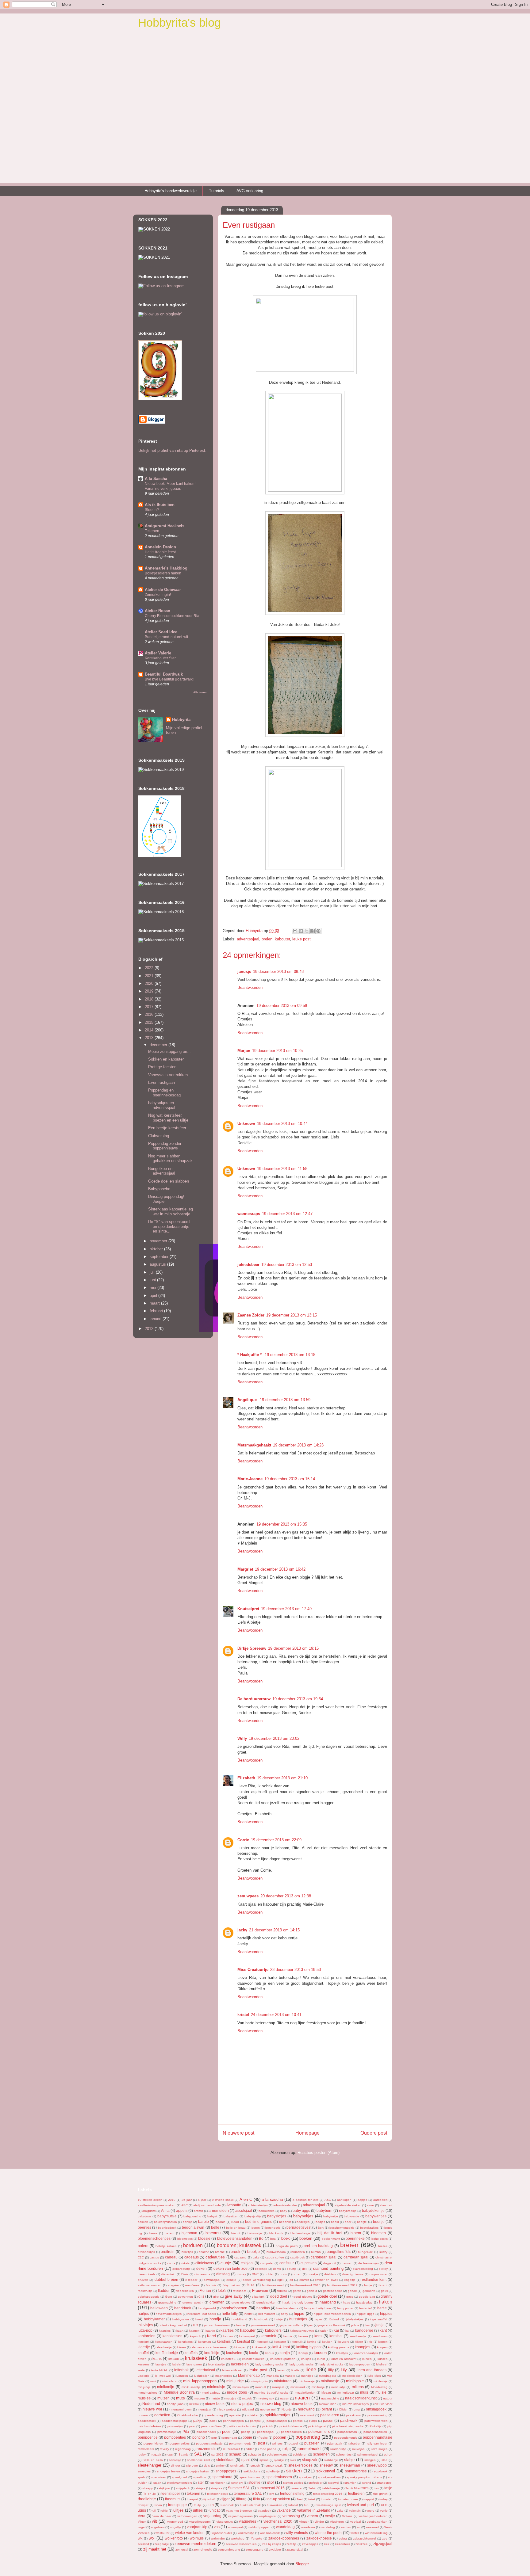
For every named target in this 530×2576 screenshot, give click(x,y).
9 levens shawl (223, 2200)
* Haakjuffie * (250, 1355)
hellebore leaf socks (202, 2314)
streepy (148, 2488)
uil (154, 2511)
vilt (154, 2521)
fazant (383, 2285)
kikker (359, 2342)
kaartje (210, 2331)
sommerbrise (356, 2471)
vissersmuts (225, 2522)
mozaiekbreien (305, 2393)
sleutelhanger (150, 2465)
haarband (328, 2302)
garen (297, 2291)
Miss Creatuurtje (253, 1970)
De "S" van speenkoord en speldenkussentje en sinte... (169, 1226)
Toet (300, 2499)
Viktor (142, 2522)
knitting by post (309, 2347)
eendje (231, 2280)
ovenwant (307, 2415)
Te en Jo (150, 2494)
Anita (165, 2210)
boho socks (380, 2239)
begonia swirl (193, 2227)
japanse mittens (292, 2325)
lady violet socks (331, 2364)
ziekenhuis (342, 2544)
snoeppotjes (226, 2471)
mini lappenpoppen (200, 2381)
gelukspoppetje (149, 2297)
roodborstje (338, 2449)
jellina (355, 2325)
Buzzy (383, 2252)
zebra (343, 2538)
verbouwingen (187, 2516)
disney (241, 2274)
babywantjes (376, 2216)
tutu (307, 2505)
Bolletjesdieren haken (163, 573)
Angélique (248, 1400)
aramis (198, 2211)
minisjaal (278, 2387)
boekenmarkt (331, 2239)
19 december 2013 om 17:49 (286, 1609)
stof (271, 2482)
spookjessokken (329, 2477)
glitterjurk (258, 2297)
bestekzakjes (369, 2228)
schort (388, 2454)
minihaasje (330, 2381)
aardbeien (380, 2200)
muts (181, 2398)
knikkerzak (259, 2347)
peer (192, 2426)
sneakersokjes (300, 2465)
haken (386, 2302)
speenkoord (223, 2477)
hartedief (365, 2308)
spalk (141, 2477)
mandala (273, 2376)
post (261, 2443)
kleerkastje (164, 2347)
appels (182, 2210)
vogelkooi (158, 2527)
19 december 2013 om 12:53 (287, 1265)
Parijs (313, 2421)
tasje (388, 2488)
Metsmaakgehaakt (254, 1445)
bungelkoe (365, 2252)
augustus (158, 1264)
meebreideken (352, 2376)
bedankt (285, 2222)
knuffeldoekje (167, 2353)
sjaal (246, 2460)
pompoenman (347, 2432)
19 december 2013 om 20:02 (274, 1738)
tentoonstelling (292, 2493)
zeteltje (292, 2544)
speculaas (158, 2477)
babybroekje (348, 2211)
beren (256, 2228)
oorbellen (162, 2415)
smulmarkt (237, 2465)
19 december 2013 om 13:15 (292, 1315)
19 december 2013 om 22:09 (276, 1840)
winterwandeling (376, 2533)
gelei (384, 2291)
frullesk (282, 2291)
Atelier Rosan (157, 611)
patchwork (349, 2420)
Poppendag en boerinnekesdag (164, 1093)
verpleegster (268, 2516)
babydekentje (373, 2210)
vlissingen (337, 2522)
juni (153, 1280)
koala (254, 2353)
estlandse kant (374, 2279)
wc (359, 2527)
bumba (316, 2252)
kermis (288, 2336)
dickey (383, 2269)
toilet (312, 2499)
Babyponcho (159, 1189)
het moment (267, 2314)
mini (153, 2381)
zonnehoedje (203, 2549)
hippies (386, 2313)
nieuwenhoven (181, 2409)
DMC (255, 2274)
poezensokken (291, 2432)
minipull (260, 2387)
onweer (143, 2415)
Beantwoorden (250, 987)
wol (152, 2538)
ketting (312, 2342)
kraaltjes (342, 2353)
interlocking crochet (173, 2325)
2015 (150, 1022)
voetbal (355, 2522)
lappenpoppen (360, 2364)
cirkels (185, 2263)
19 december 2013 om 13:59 (285, 1400)
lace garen (194, 2364)
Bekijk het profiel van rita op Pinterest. (172, 450)
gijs (201, 2296)
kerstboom (380, 2336)
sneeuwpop (377, 2465)
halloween (159, 2308)
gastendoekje (333, 2291)
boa (273, 2239)
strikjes (200, 2488)
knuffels (191, 2353)
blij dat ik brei (330, 2233)
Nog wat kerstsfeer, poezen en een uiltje (168, 1118)
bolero (143, 2246)
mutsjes (231, 2398)
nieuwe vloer (383, 2404)
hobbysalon (181, 2319)
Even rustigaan (161, 1082)
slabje (349, 2460)
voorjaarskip (197, 2527)
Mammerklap (249, 2375)
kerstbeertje (358, 2336)
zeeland (143, 2544)
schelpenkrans (277, 2454)
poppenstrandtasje (209, 2443)
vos (217, 2527)
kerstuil (297, 2342)
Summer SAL (239, 2488)
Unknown (246, 1124)
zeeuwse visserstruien (241, 2544)
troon (158, 2505)
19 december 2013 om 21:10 (282, 1778)
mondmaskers (148, 2393)
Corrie (243, 1840)
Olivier (343, 2409)
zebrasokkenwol (364, 2538)
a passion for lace (306, 2200)
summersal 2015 (271, 2488)
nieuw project (242, 2404)
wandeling (328, 2527)
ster (201, 2482)
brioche (204, 2252)
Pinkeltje (376, 2426)
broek (235, 2252)
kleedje (144, 2347)
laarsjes (161, 2364)
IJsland (334, 2319)
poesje (246, 2432)
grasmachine (167, 2302)
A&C (328, 2200)
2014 (150, 1030)
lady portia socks (302, 2364)
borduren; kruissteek (239, 2245)
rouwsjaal (359, 2449)
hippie (299, 2313)
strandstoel (384, 2483)
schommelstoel (368, 2454)
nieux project (227, 2409)
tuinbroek (227, 2505)
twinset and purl (361, 2505)
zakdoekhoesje (319, 2538)
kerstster (280, 2342)
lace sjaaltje (216, 2364)
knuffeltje (212, 2353)
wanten (346, 2527)
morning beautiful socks (271, 2393)
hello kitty (230, 2313)
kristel (243, 2015)
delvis (277, 2269)
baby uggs (301, 2210)
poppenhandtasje (378, 2437)
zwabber (275, 2549)
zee (385, 2538)
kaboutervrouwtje (302, 2331)
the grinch (380, 2494)
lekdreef (382, 2364)
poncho (199, 2437)
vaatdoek (265, 2511)
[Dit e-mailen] (295, 931)
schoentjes (344, 2454)
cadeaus (192, 2257)
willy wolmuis (297, 2533)
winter (355, 2533)
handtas (263, 2308)
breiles (383, 2246)
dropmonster (378, 2274)
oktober (157, 1249)
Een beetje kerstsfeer (167, 1128)
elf (291, 2280)
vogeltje (176, 2527)
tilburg (241, 2499)
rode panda (268, 2449)
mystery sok (266, 2398)
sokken (294, 2471)
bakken (143, 2222)
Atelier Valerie (158, 653)
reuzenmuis (206, 2449)
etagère (173, 2285)
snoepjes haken (198, 2471)
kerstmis (224, 2341)
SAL (198, 2454)
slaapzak (310, 2460)
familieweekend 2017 (342, 2285)
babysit (212, 2216)
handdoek (183, 2308)
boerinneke (355, 2238)
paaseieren (330, 2415)
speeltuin (200, 2477)
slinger (175, 2465)
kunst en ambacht (344, 2359)
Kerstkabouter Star (160, 658)
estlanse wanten (150, 2285)
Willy (242, 1738)
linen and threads (372, 2370)
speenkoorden (250, 2477)
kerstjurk (144, 2342)
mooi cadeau (211, 2393)
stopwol (334, 2483)
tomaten (327, 2499)
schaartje (255, 2454)
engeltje (350, 2280)
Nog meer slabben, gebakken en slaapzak (170, 1158)
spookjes (305, 2477)
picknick (267, 2426)
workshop (238, 2538)
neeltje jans (175, 2404)
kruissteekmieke (253, 2359)
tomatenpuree (348, 2499)
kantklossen (173, 2336)
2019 (150, 991)
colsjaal (247, 2263)
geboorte (369, 2291)
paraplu (255, 2421)
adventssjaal (248, 939)
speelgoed (180, 2477)
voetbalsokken (377, 2522)
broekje (253, 2252)
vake (340, 2511)
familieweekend (273, 2285)
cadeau (171, 2257)
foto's (222, 2290)
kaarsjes (165, 2331)
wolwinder (218, 2538)
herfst (248, 2314)
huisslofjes (298, 2319)
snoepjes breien (169, 2471)
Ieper (318, 2319)
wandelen (308, 2527)
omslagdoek (376, 2409)
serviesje (175, 2460)
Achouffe (234, 2205)
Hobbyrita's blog (179, 23)
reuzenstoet (231, 2449)
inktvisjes (145, 2325)
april (154, 1296)
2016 (150, 1014)
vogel (142, 2527)
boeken (306, 2238)
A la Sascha (156, 479)
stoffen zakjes (293, 2483)
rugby (142, 2454)
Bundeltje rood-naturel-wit (166, 637)
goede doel (327, 2296)
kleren (182, 2347)
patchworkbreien (376, 2421)
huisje (279, 2319)
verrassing (291, 2516)
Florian (205, 2290)
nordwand (306, 2409)
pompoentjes (175, 2437)
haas (346, 2302)
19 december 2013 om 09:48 (278, 972)
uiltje (165, 2511)
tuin (211, 2505)
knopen (382, 2347)
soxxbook (381, 2471)
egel (280, 2280)
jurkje (380, 2325)
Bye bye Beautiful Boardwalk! (169, 679)
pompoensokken (375, 2432)
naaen (285, 2398)
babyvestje (351, 2216)
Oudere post (374, 2133)
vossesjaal (235, 2527)
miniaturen (283, 2381)
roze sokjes (380, 2449)
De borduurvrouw (254, 1699)
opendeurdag (213, 2415)
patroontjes (175, 2426)
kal (347, 2331)
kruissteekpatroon (283, 2359)
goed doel (279, 2296)
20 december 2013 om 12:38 (286, 1896)
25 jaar (187, 2200)
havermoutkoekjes (169, 2314)
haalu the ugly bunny (298, 2302)
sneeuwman (350, 2465)
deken (202, 2268)
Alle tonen (200, 692)
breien (267, 939)
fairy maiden (231, 2285)
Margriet (245, 1569)
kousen (320, 2353)
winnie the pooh (328, 2533)
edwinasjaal (212, 2280)
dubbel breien (166, 2279)
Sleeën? (152, 510)
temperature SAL (248, 2493)
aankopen (344, 2200)
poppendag (308, 2437)
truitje (198, 2505)
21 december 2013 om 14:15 (274, 1930)
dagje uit (330, 2263)
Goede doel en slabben (169, 1181)
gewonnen (185, 2297)
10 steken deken (150, 2200)
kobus (270, 2353)
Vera (142, 2516)
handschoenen (234, 2308)
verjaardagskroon (240, 2516)
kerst (318, 2336)
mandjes (307, 2376)
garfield (312, 2291)
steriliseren (218, 2483)
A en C (246, 2199)
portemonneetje (240, 2443)
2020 (150, 983)
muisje (381, 2392)
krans (157, 2359)
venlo (384, 2511)
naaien (302, 2398)
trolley (384, 2499)
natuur (388, 2398)
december (159, 1045)
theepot (192, 2499)
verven (312, 2516)
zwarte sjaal (295, 2549)
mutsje (215, 2398)
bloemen (378, 2233)
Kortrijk (303, 2353)
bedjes (320, 2222)
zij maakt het (155, 2549)
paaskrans (353, 2415)
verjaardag (212, 2516)
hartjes (143, 2313)
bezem (169, 2233)
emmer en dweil (326, 2280)
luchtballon (202, 2376)
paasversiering (377, 2415)
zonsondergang (229, 2549)
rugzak (156, 2454)
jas (311, 2325)
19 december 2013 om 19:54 (298, 1699)
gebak (352, 2291)
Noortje (287, 2409)
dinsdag (223, 2274)
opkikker (253, 2415)
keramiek (268, 2336)
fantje (368, 2285)
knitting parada (338, 2347)
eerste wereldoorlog (257, 2280)
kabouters (273, 2330)
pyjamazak (334, 2443)
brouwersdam (276, 2252)
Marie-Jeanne (250, 1479)
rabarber (354, 2443)
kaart (180, 2331)
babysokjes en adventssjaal (162, 1105)
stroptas (216, 2488)
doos (283, 2274)
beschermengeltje (342, 2228)
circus (171, 2263)
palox (213, 2421)
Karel (211, 2336)
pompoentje (148, 2437)
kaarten (194, 2331)
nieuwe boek (301, 2404)
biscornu (213, 2233)
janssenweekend (263, 2325)
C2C (141, 2257)
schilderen (300, 2454)
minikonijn (166, 2387)
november (159, 1241)
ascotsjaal (244, 2210)
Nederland (151, 2404)
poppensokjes (180, 2443)
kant (383, 2330)
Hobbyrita (181, 720)
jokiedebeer (248, 1265)
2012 (150, 1329)
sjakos (264, 2460)
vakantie (284, 2510)
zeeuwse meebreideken (195, 2544)
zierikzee (362, 2544)
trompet (143, 2505)
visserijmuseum (200, 2522)
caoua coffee (275, 2257)
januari (156, 1319)
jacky (242, 1930)
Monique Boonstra (179, 2392)
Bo (261, 2238)
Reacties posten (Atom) (319, 2153)
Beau (235, 2222)
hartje (382, 2308)
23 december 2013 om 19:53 (296, 1970)
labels (177, 2364)
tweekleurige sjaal (328, 2505)
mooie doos (237, 2392)
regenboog (183, 2449)
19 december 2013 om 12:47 (287, 1214)
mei (154, 1288)
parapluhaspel (277, 2421)
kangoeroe (364, 2330)
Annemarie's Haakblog (166, 568)
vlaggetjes (248, 2521)
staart (157, 2483)
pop (214, 2438)
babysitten (231, 2216)
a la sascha (272, 2199)
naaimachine (330, 2398)
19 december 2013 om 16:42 (280, 1569)
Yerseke (257, 2538)
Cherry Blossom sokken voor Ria (172, 616)
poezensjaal (266, 2432)
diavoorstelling (363, 2269)
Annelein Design (160, 547)
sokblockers (252, 2471)
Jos (367, 2325)
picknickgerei (317, 2426)
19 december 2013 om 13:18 (290, 1355)
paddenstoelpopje (175, 2421)
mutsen (200, 2398)
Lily (344, 2370)
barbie (204, 2222)
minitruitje (318, 2387)
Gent (169, 2297)
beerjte (362, 2222)
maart (155, 1303)
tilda (257, 2499)
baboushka (267, 2211)
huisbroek (261, 2319)
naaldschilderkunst (361, 2398)
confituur (287, 2263)
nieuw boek (215, 2404)
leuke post (301, 939)
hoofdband (239, 2319)
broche (220, 2252)
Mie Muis (375, 2376)
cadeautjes (215, 2257)
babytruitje (331, 2216)
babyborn (325, 2210)
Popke (263, 2438)
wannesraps (249, 1214)
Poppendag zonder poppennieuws (165, 1146)
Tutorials (217, 191)
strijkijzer (164, 2488)
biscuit (236, 2233)
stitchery (237, 2483)
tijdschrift (209, 2499)
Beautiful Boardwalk (164, 674)
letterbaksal (205, 2370)
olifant (327, 2409)
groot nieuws (241, 2302)
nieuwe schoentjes (355, 2404)
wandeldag (285, 2527)
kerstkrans (185, 2342)
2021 (150, 976)
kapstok (195, 2336)
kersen (303, 2336)
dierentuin (168, 2274)
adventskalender (285, 2205)
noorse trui (268, 2409)
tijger (226, 2499)
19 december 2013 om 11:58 (282, 1169)
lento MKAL (159, 2370)
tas (377, 2488)
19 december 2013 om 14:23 (298, 1445)
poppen (280, 2437)
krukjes (306, 2359)
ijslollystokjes (355, 2319)
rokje (287, 2449)
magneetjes (224, 2376)
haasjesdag (364, 2302)
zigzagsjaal (383, 2544)
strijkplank (183, 2488)
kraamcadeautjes (366, 2353)
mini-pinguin (259, 2381)
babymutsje (167, 2216)
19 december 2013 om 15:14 (290, 1479)
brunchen (298, 2252)
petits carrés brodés (242, 2426)
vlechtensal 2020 (278, 2521)
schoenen (321, 2454)
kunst (321, 2359)
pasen (328, 2420)
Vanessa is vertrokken (168, 1075)
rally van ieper (377, 2443)
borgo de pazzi (287, 2246)
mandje (290, 2376)
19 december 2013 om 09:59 (282, 1006)
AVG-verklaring (250, 191)
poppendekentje (346, 2438)
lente (141, 2370)
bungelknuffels (339, 2252)
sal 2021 (217, 2454)
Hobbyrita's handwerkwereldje (171, 191)
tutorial (293, 2505)
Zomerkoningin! (158, 595)
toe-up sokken (278, 2499)
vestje (330, 2516)
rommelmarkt (309, 2449)
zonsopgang (255, 2549)
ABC (184, 2205)
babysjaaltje (253, 2216)
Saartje (184, 2454)
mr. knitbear (346, 2393)
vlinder (319, 2522)
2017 (150, 1007)
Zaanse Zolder (251, 1315)
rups (170, 2454)
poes (226, 2431)
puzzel (293, 2443)
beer (348, 2222)
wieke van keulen (190, 2533)
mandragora (328, 2376)
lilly (331, 2370)
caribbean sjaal (324, 2257)
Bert (321, 2228)
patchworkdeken (149, 2426)
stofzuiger (315, 2483)
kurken (367, 2359)
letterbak (181, 2370)
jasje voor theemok (332, 2325)
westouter (162, 2533)
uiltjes (179, 2510)
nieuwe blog (271, 2404)
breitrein (168, 2252)
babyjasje (144, 2216)
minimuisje (216, 2387)
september (160, 1257)
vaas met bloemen (239, 2511)
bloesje (204, 2238)
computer (267, 2263)
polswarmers (319, 2431)
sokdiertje (273, 2471)
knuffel (143, 2353)
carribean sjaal (356, 2257)
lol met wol (163, 2376)
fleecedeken (185, 2291)
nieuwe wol (152, 2409)
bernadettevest (299, 2227)
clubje (226, 2263)
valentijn (355, 2511)
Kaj (336, 2330)
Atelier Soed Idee (161, 632)
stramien (350, 2483)
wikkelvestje (246, 2533)
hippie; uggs (366, 2314)
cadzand (240, 2257)
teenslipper (171, 2493)
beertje (379, 2222)
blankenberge (300, 2233)
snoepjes (144, 2471)
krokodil (174, 2359)
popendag (230, 2438)
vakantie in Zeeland (314, 2510)
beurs (153, 2233)
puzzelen (312, 2443)
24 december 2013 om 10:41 (276, 2015)
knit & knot (281, 2347)
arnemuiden (219, 2210)
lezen (281, 2370)
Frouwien (260, 2290)
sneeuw (326, 2465)
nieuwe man (328, 2404)
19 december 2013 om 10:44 (282, 1124)
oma (357, 2409)
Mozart (326, 2393)
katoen (228, 2336)
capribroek (298, 2257)
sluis (207, 2465)
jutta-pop (145, 2330)
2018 (150, 999)
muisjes (144, 2398)
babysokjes (303, 2216)
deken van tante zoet (231, 2268)
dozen (297, 2274)
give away (234, 2296)
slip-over (192, 2465)
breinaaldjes (146, 2252)
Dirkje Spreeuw (252, 1648)
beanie (221, 2222)
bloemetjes (185, 2239)
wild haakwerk (270, 2533)
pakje (198, 2420)
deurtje (292, 2269)
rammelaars (146, 2449)
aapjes (362, 2200)
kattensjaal (247, 2336)
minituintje (338, 2387)
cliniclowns (205, 2263)
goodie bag (367, 2297)
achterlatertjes (258, 2205)
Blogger (302, 2564)
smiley (220, 2465)
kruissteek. (229, 2359)
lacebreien (240, 2364)
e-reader (191, 2280)
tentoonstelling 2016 (328, 2494)
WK (140, 2538)
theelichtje (147, 2499)
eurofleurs (192, 2285)
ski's (293, 2460)
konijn (285, 2353)
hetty (284, 2314)
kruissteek (196, 2358)
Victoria (347, 2516)
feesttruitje (145, 2291)
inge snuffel (378, 2319)
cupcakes (309, 2263)
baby (284, 2211)
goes (350, 2297)
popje (247, 2437)
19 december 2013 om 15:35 (282, 1524)
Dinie (185, 2274)
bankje (188, 2222)
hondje (215, 2319)
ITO (196, 2325)
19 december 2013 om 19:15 (293, 1648)
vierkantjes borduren (373, 2516)
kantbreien (147, 2336)
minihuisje (380, 2381)
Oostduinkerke (188, 2415)
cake (256, 2257)
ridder (250, 2449)
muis (364, 2392)
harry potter (345, 2308)
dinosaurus (202, 2274)
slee (384, 2460)
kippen (383, 2342)
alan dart (386, 2205)
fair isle (211, 2285)
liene (311, 2370)
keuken (327, 2342)
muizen (163, 2398)
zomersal (182, 2549)
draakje (313, 2274)
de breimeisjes (369, 2263)
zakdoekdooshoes (284, 2538)
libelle (295, 2370)
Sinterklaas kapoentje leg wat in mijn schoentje (171, 1212)
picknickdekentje (290, 2426)
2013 (150, 1038)
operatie (235, 2415)
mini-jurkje (235, 2381)
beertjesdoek (167, 2228)
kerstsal (244, 2341)
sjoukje (279, 2460)
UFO (384, 2505)
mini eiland (170, 2381)
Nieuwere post (238, 2133)
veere (371, 2511)
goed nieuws (303, 2297)
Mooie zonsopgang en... (169, 1052)
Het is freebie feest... (162, 552)
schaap (235, 2454)
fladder (164, 2290)
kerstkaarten (164, 2342)
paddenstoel (147, 2421)
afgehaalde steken (348, 2205)
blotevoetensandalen (235, 2238)
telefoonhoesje (218, 2494)
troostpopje (177, 2505)
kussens (144, 2364)
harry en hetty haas (318, 2308)
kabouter (282, 939)
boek (286, 2238)
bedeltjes (303, 2222)
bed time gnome (259, 2222)
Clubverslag (159, 1136)
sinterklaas (225, 2460)
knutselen (234, 2353)
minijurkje (144, 2387)
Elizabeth (246, 1778)
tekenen (194, 2493)
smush (255, 2465)
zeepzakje (162, 2544)
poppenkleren (153, 2443)
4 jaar (202, 2200)
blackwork (276, 2233)
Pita (186, 2431)
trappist (369, 2499)
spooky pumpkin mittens (364, 2477)
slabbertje (331, 2460)
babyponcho (192, 2216)
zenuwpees (248, 1896)
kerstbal (336, 2336)
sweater (297, 2488)
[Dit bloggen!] (301, 931)
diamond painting (328, 2268)
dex (305, 2269)
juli (153, 1272)
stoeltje (254, 2482)
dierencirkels (146, 2274)
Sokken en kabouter (166, 1059)
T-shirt (312, 2488)
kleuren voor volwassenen (210, 2347)
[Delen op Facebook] (313, 931)
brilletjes (187, 2252)
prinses (277, 2443)
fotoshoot (240, 2291)
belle (215, 2227)
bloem (356, 2233)
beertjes (144, 2227)
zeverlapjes (310, 2544)
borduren (193, 2245)
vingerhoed (175, 2522)
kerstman (205, 2342)
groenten (217, 2302)
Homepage (307, 2133)
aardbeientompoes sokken (157, 2205)
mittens (358, 2387)
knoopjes (363, 2347)
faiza (251, 2285)
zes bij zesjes (272, 2544)
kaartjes (227, 2330)
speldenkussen (279, 2477)
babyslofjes (277, 2216)
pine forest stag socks (348, 2426)
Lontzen (182, 2376)
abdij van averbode (207, 2205)
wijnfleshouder (222, 2533)
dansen (347, 2263)
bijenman (189, 2233)
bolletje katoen (166, 2246)
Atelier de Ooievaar (163, 590)
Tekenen (152, 531)
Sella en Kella (153, 2460)
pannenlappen (233, 2421)
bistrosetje (255, 2233)
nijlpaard (248, 2409)
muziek (247, 2398)
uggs (142, 2510)
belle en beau (236, 2228)
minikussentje (191, 2387)
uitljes (198, 2510)
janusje (244, 972)
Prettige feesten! (163, 1067)
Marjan (244, 1051)
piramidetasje (167, 2432)
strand (367, 2483)
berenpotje (273, 2228)
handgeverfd (207, 2308)
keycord (344, 2342)
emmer (304, 2280)
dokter (269, 2274)
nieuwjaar (205, 2409)
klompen (240, 2347)
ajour (370, 2205)
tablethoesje (331, 2488)
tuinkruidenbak (250, 2505)
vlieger (304, 2522)
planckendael (206, 2432)
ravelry (164, 2449)
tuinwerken (275, 2505)
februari (157, 1311)
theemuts (173, 2499)
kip (371, 2342)
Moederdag (379, 2387)
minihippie (355, 2381)
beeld (335, 2222)
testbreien (356, 2493)
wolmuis (197, 2538)
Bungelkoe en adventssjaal (162, 1171)
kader (324, 2331)
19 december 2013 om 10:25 (277, 1051)
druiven (143, 2280)
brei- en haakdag (318, 2246)
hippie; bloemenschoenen (332, 2314)
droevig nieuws (353, 2274)
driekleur (330, 2274)
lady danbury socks (269, 2364)
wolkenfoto (174, 2538)
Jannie (240, 2325)
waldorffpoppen (259, 2527)
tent (271, 2494)
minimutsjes (241, 2387)
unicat (215, 2510)
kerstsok (263, 2342)
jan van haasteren (217, 2325)
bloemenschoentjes (154, 2238)
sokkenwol (326, 2471)
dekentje (261, 2269)
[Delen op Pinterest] (318, 931)
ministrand (298, 2387)
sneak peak (274, 2465)
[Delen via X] (307, 931)
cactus (154, 2257)
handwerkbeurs (287, 2308)
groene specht (193, 2302)
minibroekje (307, 2381)
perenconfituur (211, 2426)
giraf (216, 2297)
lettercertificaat (232, 2370)
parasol (298, 2421)
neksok (194, 2404)
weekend (372, 2527)
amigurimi (149, 2211)
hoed (199, 2319)
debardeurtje (181, 2269)
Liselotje (144, 2376)
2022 (150, 968)
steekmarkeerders (179, 2483)
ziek (327, 2544)
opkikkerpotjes (278, 2415)
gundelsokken (266, 2302)
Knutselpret (248, 1609)
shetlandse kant (199, 2460)
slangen (370, 2460)
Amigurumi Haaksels (165, 526)
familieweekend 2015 (305, 2285)
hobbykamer (154, 2319)
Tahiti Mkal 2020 (357, 2488)
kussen (383, 2359)
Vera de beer (162, 2516)
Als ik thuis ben (160, 505)
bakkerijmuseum (165, 2222)
